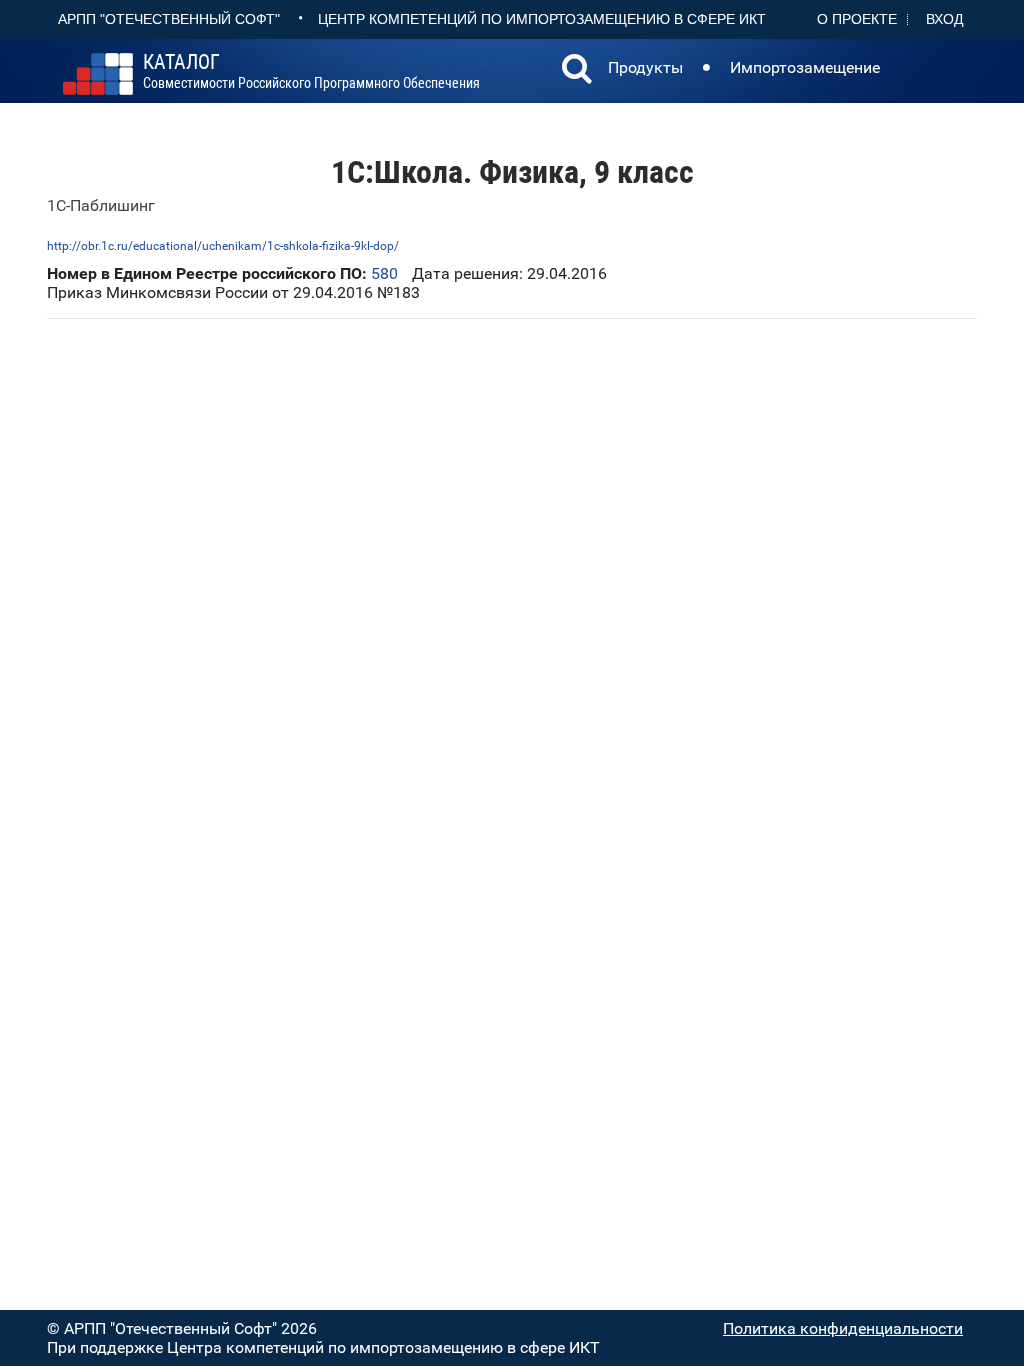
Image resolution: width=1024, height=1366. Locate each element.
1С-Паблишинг (101, 205)
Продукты (645, 67)
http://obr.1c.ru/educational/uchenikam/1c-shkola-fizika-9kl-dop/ (223, 246)
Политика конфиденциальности (843, 1328)
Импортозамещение (805, 67)
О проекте (857, 19)
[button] (577, 71)
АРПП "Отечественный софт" (169, 19)
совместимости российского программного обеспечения (311, 72)
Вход (944, 19)
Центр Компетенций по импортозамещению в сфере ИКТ (542, 19)
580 (384, 273)
